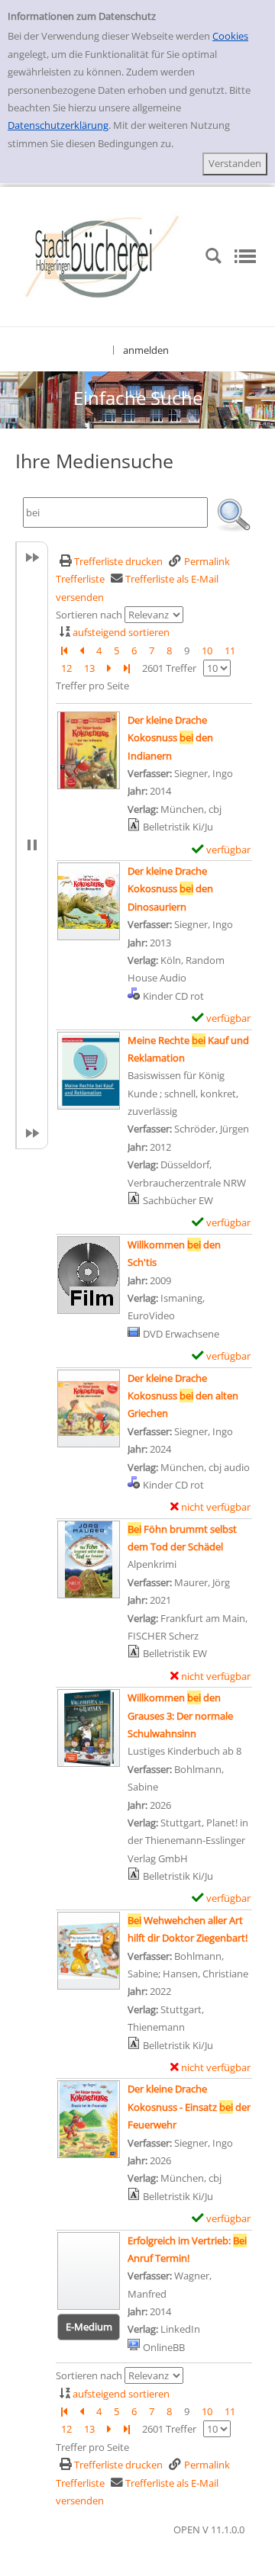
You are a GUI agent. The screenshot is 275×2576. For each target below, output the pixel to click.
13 (89, 668)
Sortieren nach (89, 615)
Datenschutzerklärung (58, 125)
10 (207, 650)
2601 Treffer (169, 668)
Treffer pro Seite (92, 686)
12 (66, 668)
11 (230, 650)
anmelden (146, 350)
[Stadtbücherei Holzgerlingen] (102, 255)
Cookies (230, 36)
